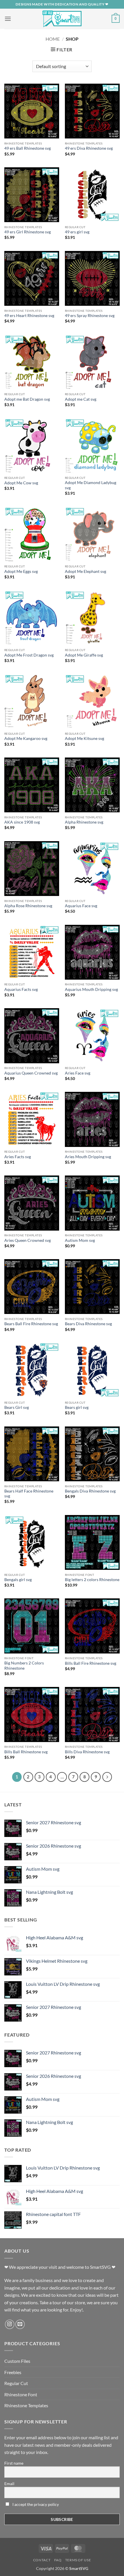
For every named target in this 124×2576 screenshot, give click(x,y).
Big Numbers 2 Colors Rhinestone (24, 1666)
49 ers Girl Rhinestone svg (28, 232)
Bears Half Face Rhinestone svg (29, 1494)
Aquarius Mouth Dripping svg (91, 989)
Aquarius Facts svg (21, 989)
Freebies (13, 2372)
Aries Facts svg (18, 1157)
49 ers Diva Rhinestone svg (89, 148)
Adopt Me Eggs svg (21, 571)
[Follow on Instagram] (10, 2324)
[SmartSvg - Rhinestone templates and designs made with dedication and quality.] (62, 19)
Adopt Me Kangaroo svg (26, 738)
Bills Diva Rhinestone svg (87, 1752)
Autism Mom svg (80, 1240)
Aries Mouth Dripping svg (88, 1157)
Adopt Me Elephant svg (86, 571)
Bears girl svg (77, 1407)
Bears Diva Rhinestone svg (88, 1324)
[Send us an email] (20, 2324)
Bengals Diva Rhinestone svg (90, 1491)
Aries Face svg (78, 1073)
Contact (42, 2560)
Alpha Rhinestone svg (84, 822)
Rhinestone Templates (26, 2405)
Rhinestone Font (21, 2394)
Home (53, 39)
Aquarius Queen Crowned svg (31, 1073)
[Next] (107, 1777)
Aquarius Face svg (81, 906)
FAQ (58, 2560)
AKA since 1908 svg (22, 822)
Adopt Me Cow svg (21, 483)
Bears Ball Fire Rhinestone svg (31, 1324)
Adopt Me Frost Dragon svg (29, 655)
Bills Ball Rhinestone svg (26, 1752)
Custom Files (17, 2361)
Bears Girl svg (17, 1407)
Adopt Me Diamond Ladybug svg (91, 485)
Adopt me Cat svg (81, 399)
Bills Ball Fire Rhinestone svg (91, 1663)
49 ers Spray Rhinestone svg (90, 316)
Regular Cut (16, 2383)
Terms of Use (78, 2560)
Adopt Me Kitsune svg (84, 738)
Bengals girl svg (18, 1580)
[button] (8, 19)
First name (14, 2463)
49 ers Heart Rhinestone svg (29, 316)
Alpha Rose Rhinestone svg (28, 906)
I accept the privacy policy (35, 2504)
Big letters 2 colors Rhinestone (92, 1580)
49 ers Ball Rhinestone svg (28, 148)
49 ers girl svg (77, 232)
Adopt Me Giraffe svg (84, 655)
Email (9, 2484)
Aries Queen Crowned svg (28, 1240)
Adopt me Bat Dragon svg (27, 399)
